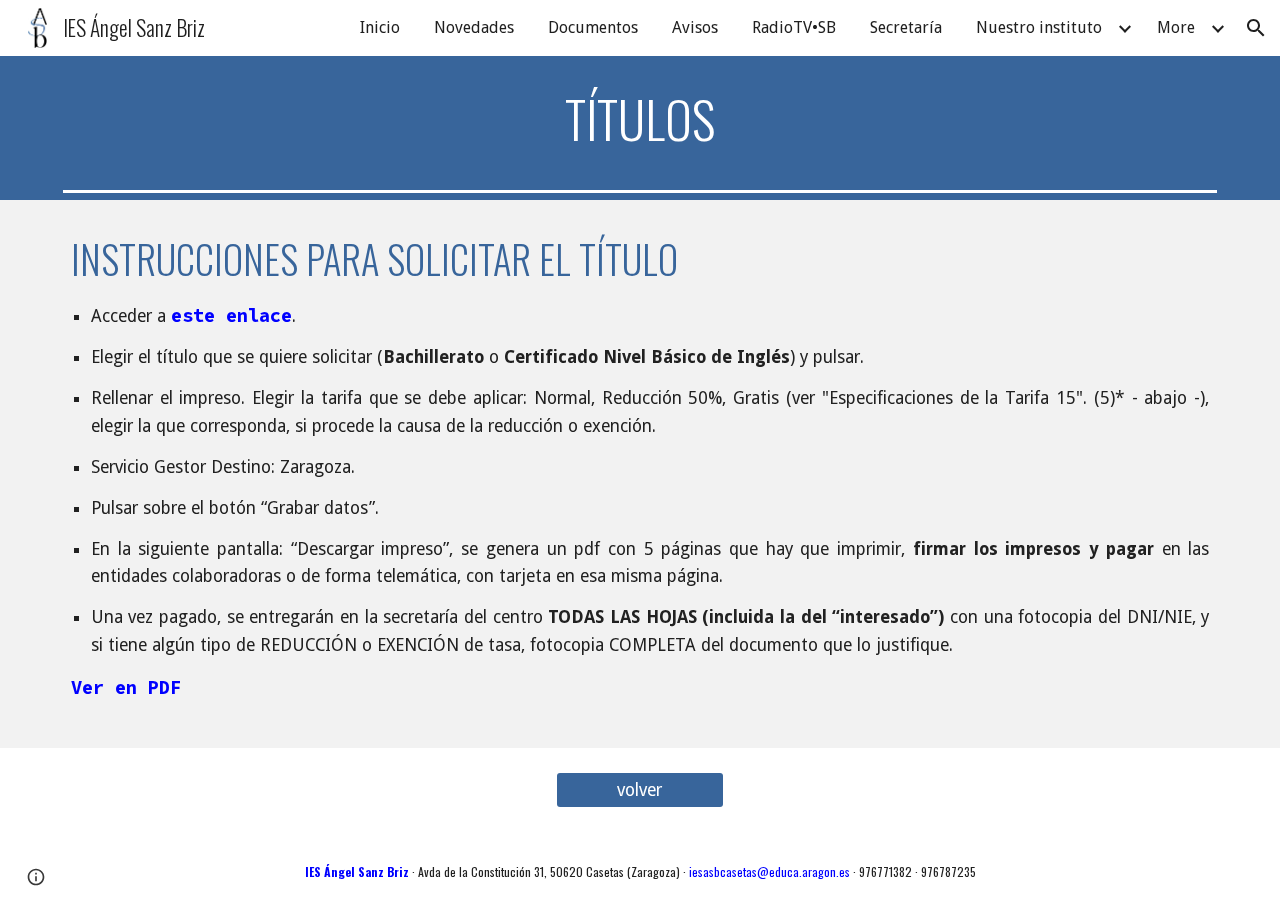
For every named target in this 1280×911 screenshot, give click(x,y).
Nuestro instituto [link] (1039, 27)
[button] (1256, 28)
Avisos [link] (695, 27)
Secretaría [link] (906, 27)
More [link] (1176, 27)
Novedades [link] (474, 27)
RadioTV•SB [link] (794, 27)
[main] (640, 119)
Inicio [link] (380, 27)
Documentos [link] (593, 27)
